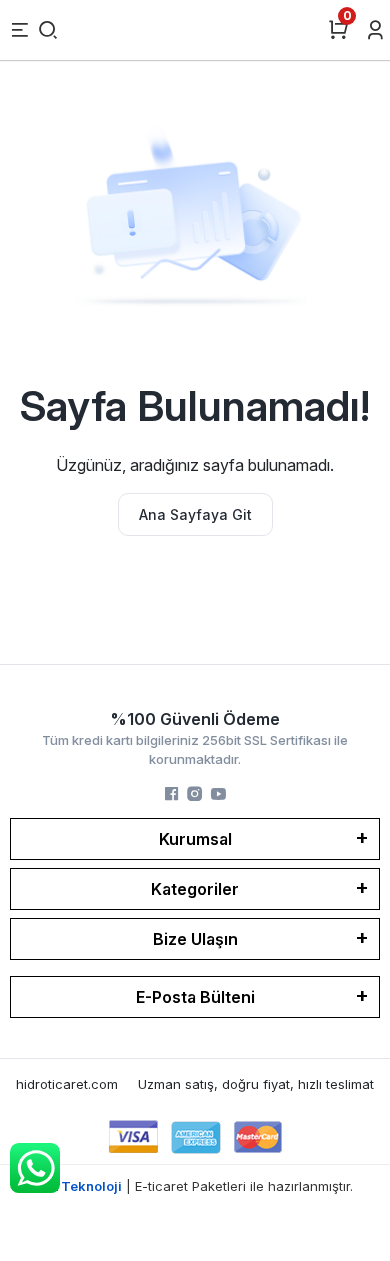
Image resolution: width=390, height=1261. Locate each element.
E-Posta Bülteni (195, 997)
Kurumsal (195, 839)
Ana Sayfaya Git (195, 514)
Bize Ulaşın (195, 939)
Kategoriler (195, 889)
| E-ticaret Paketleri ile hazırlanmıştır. (195, 1186)
